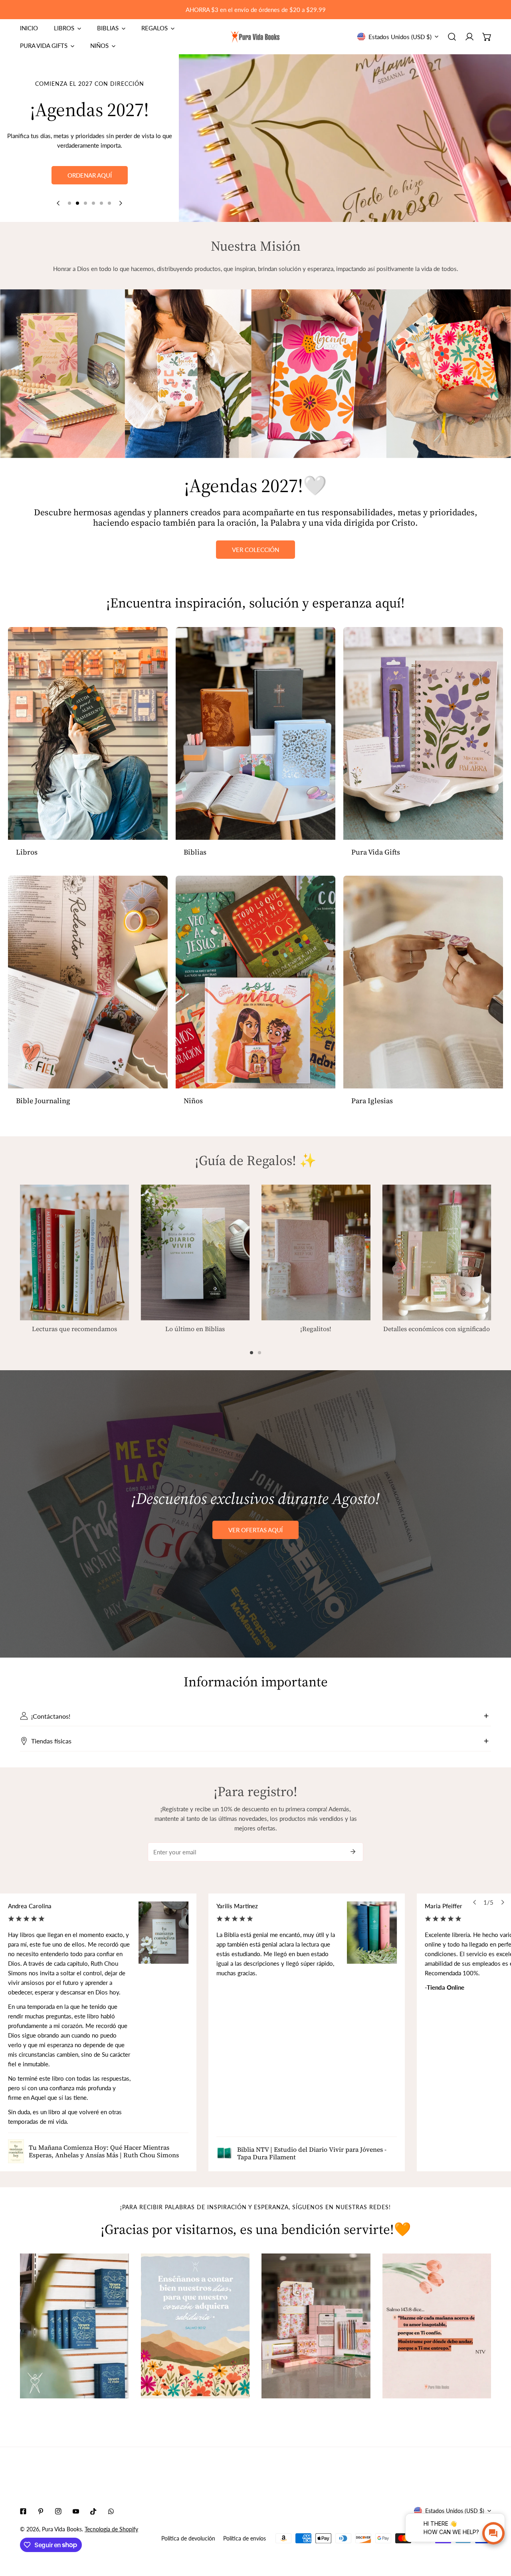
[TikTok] (93, 2511)
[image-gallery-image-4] (437, 2326)
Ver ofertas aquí (255, 1530)
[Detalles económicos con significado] (437, 1253)
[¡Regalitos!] (316, 1253)
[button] (487, 37)
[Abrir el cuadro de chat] (493, 2533)
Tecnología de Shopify (111, 2529)
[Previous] (59, 203)
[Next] (120, 203)
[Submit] (353, 1852)
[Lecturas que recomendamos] (74, 1253)
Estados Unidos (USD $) (400, 37)
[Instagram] (58, 2511)
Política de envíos (245, 2538)
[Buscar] (452, 37)
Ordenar (90, 189)
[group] (345, 138)
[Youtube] (76, 2511)
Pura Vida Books (62, 2529)
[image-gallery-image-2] (195, 2326)
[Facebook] (23, 2511)
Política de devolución (188, 2538)
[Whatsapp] (111, 2511)
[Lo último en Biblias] (195, 1252)
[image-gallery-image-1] (74, 2326)
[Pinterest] (41, 2511)
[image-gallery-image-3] (316, 2326)
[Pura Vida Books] (255, 37)
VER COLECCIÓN (255, 550)
